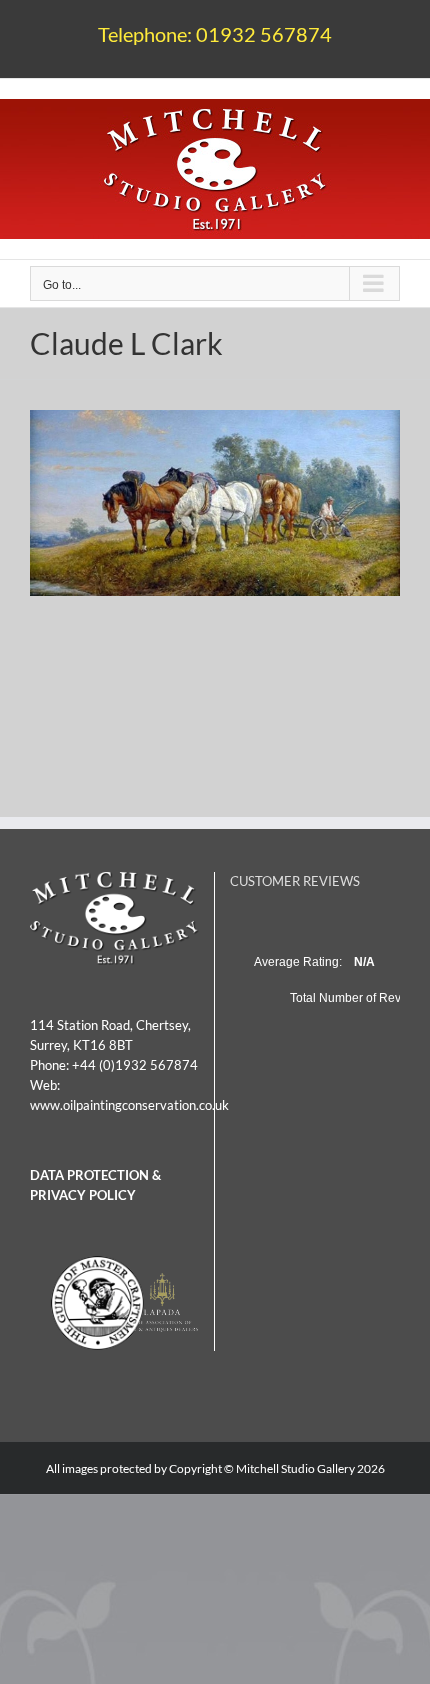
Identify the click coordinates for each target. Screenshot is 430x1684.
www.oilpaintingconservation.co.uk (129, 1105)
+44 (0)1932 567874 (135, 1065)
